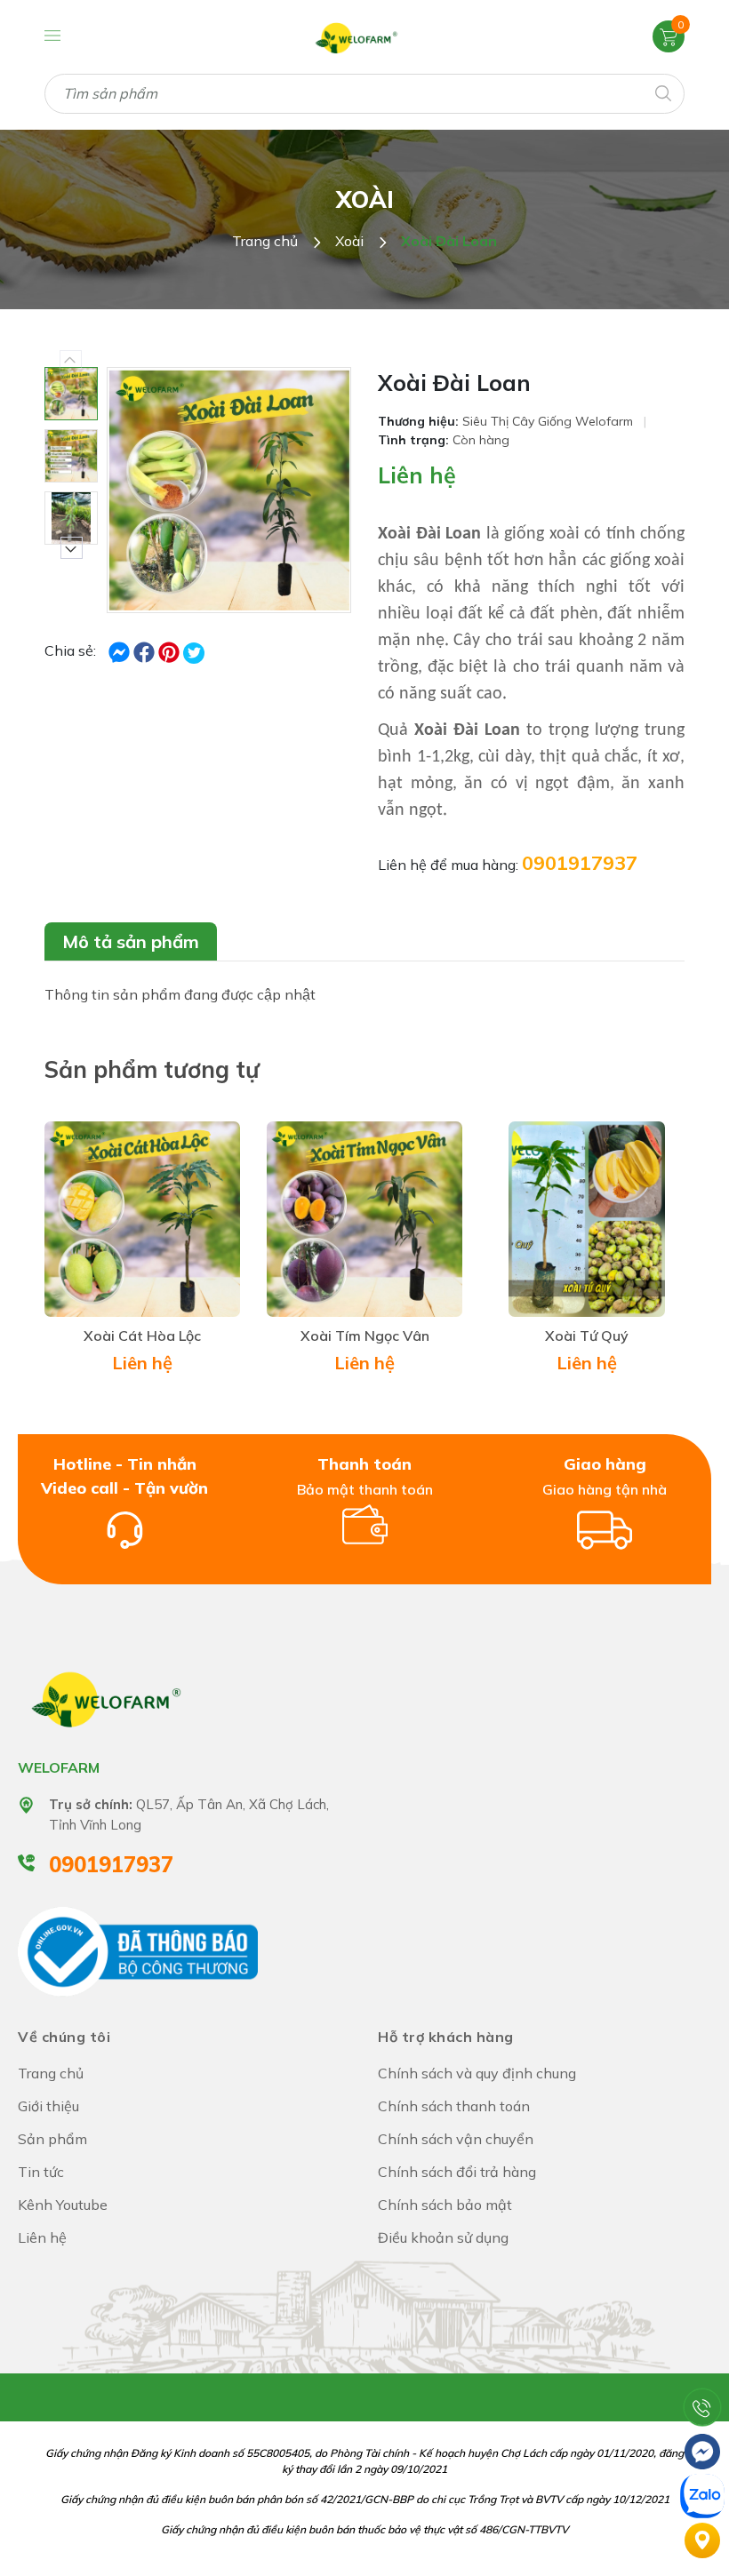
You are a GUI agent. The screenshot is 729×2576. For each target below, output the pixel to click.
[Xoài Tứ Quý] (587, 1219)
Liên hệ (417, 475)
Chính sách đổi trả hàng (457, 2172)
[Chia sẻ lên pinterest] (171, 650)
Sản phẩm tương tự (152, 1069)
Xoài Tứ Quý (587, 1336)
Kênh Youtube (63, 2205)
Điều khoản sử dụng (443, 2237)
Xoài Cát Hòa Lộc (142, 1336)
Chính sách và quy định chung (477, 2073)
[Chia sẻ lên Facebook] (121, 650)
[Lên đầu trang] (702, 2363)
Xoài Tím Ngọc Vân (365, 1336)
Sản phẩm (52, 2139)
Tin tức (41, 2172)
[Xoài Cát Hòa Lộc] (142, 1219)
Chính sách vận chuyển (456, 2139)
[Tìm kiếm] (662, 92)
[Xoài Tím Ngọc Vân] (364, 1219)
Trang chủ (51, 2073)
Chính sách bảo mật (445, 2205)
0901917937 (580, 863)
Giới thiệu (48, 2106)
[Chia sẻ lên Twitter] (194, 653)
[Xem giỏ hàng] (669, 36)
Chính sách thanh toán (454, 2106)
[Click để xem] (229, 490)
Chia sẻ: (70, 650)
